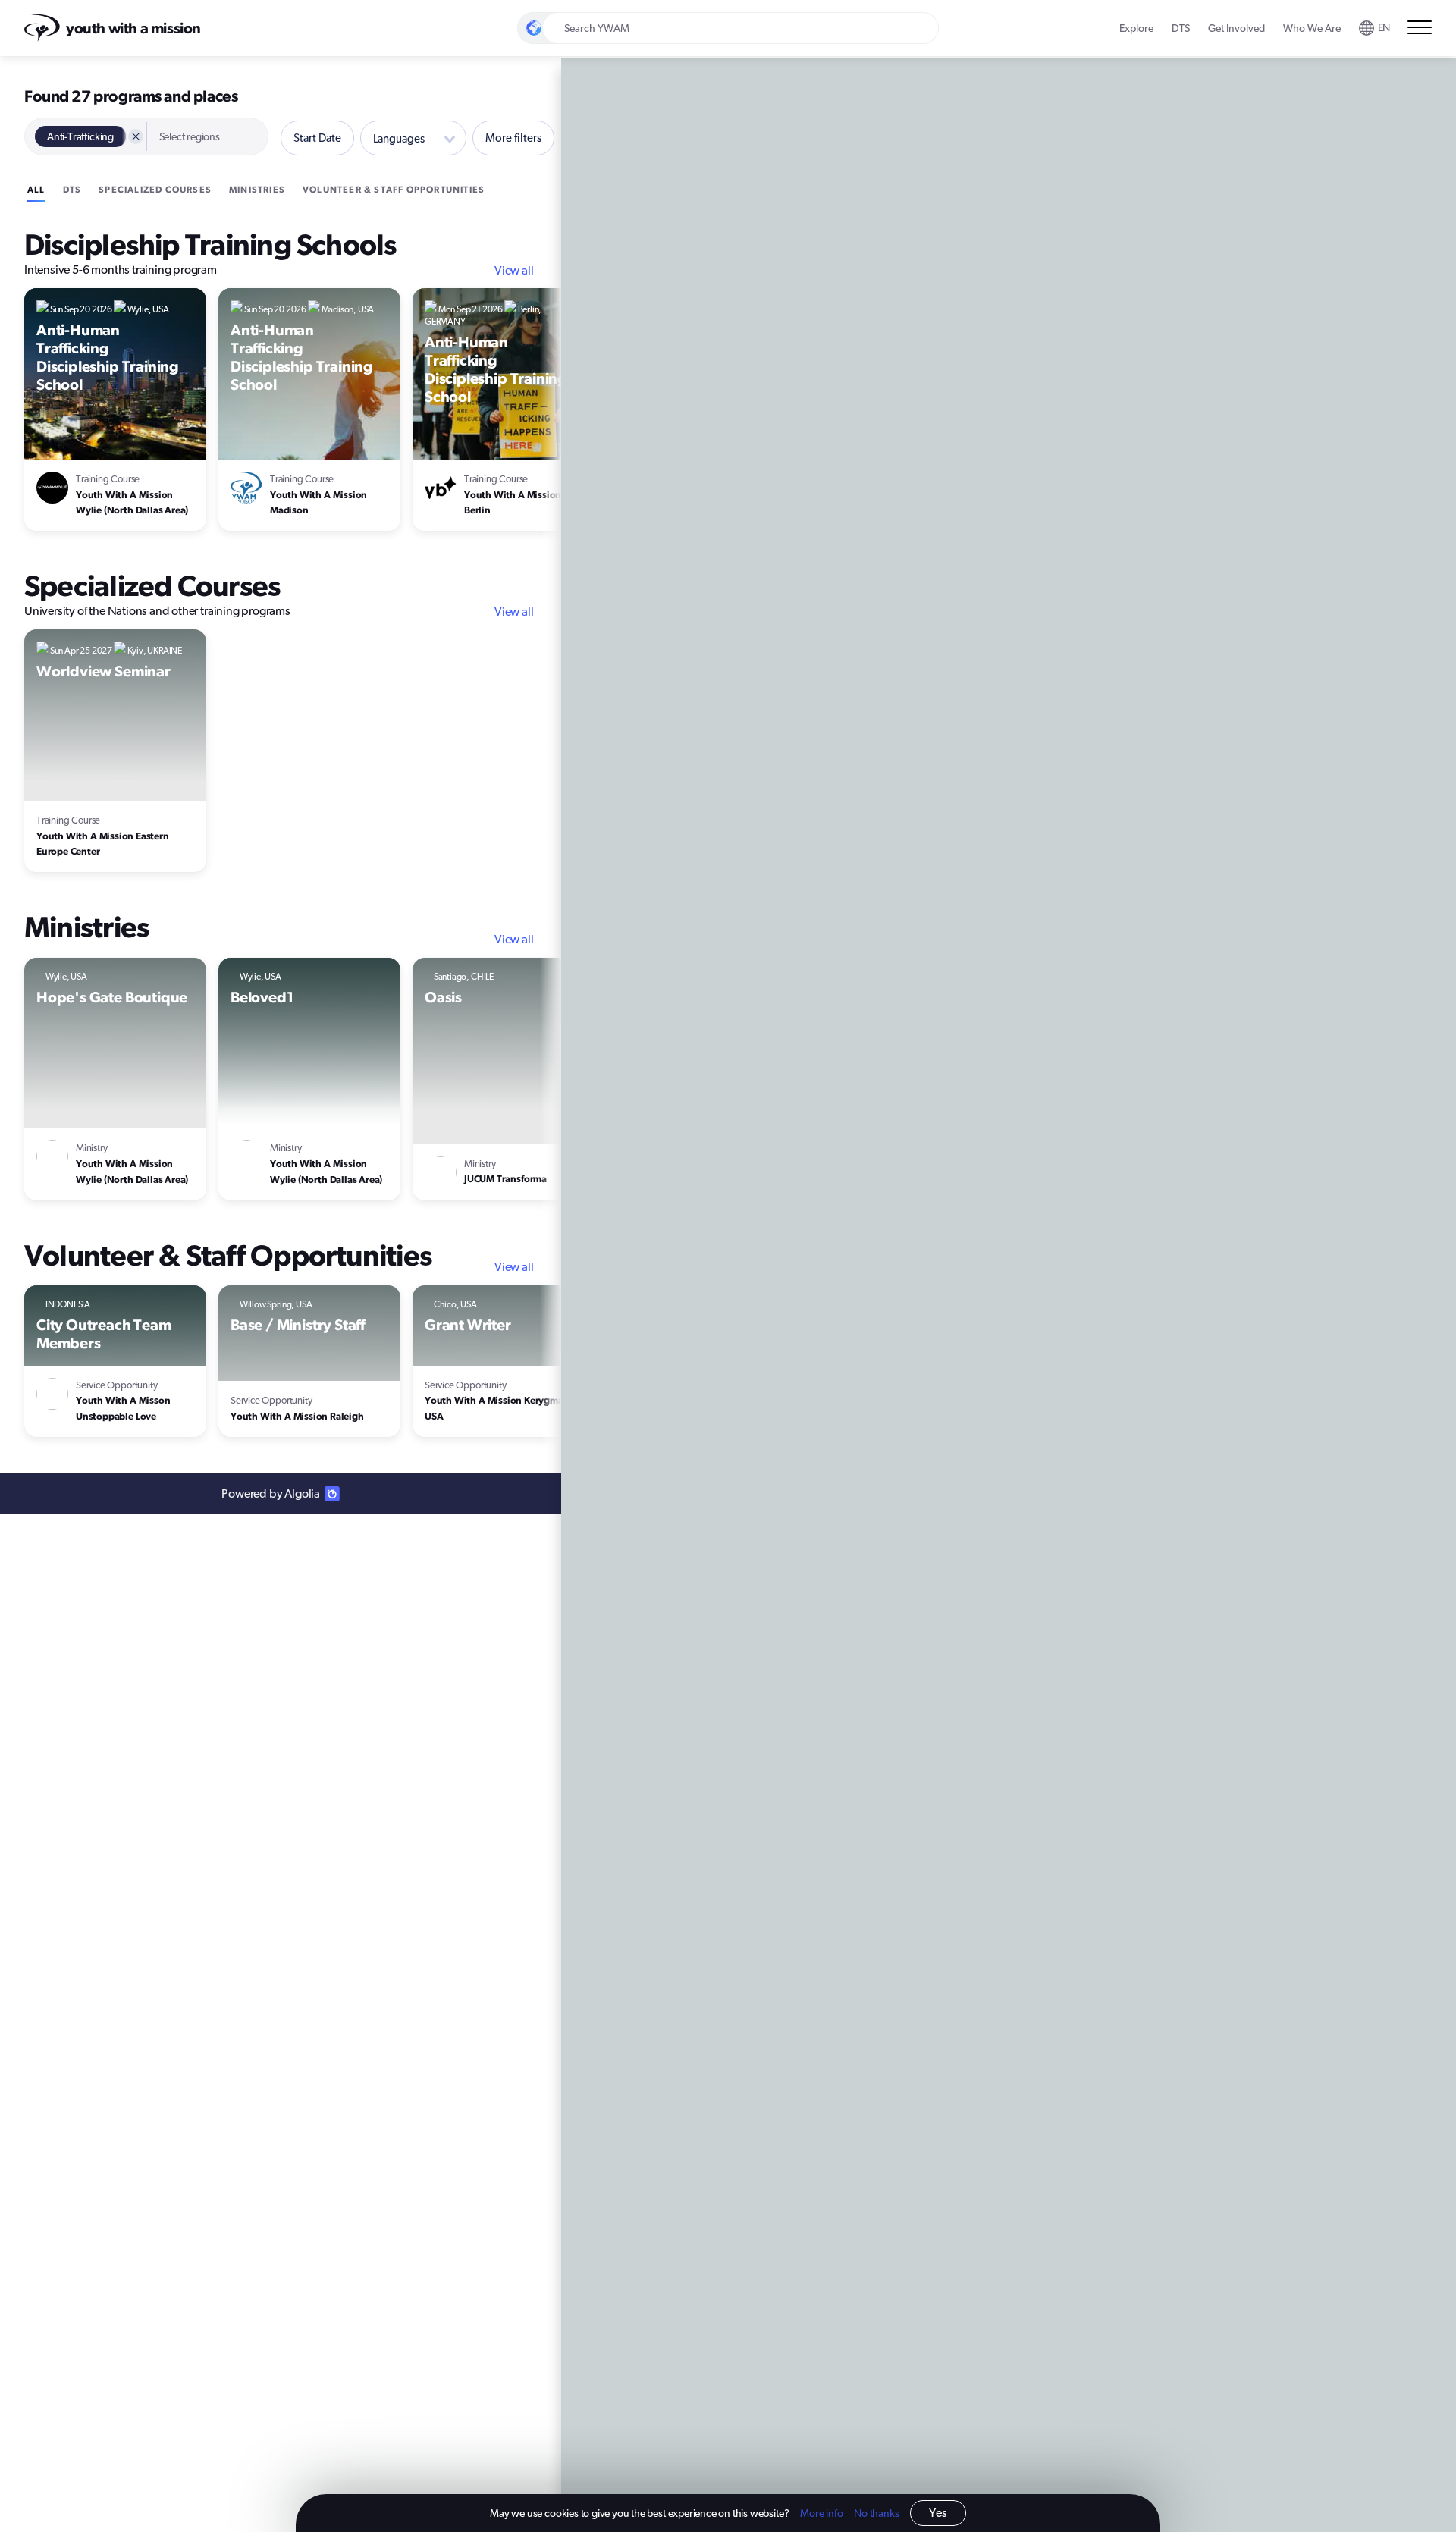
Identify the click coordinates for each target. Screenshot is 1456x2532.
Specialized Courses (155, 189)
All (36, 189)
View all (514, 270)
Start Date (317, 138)
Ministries (257, 189)
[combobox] (1375, 28)
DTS (72, 189)
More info (821, 2513)
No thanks (876, 2513)
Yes (938, 2513)
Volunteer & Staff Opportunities (394, 189)
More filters (513, 138)
